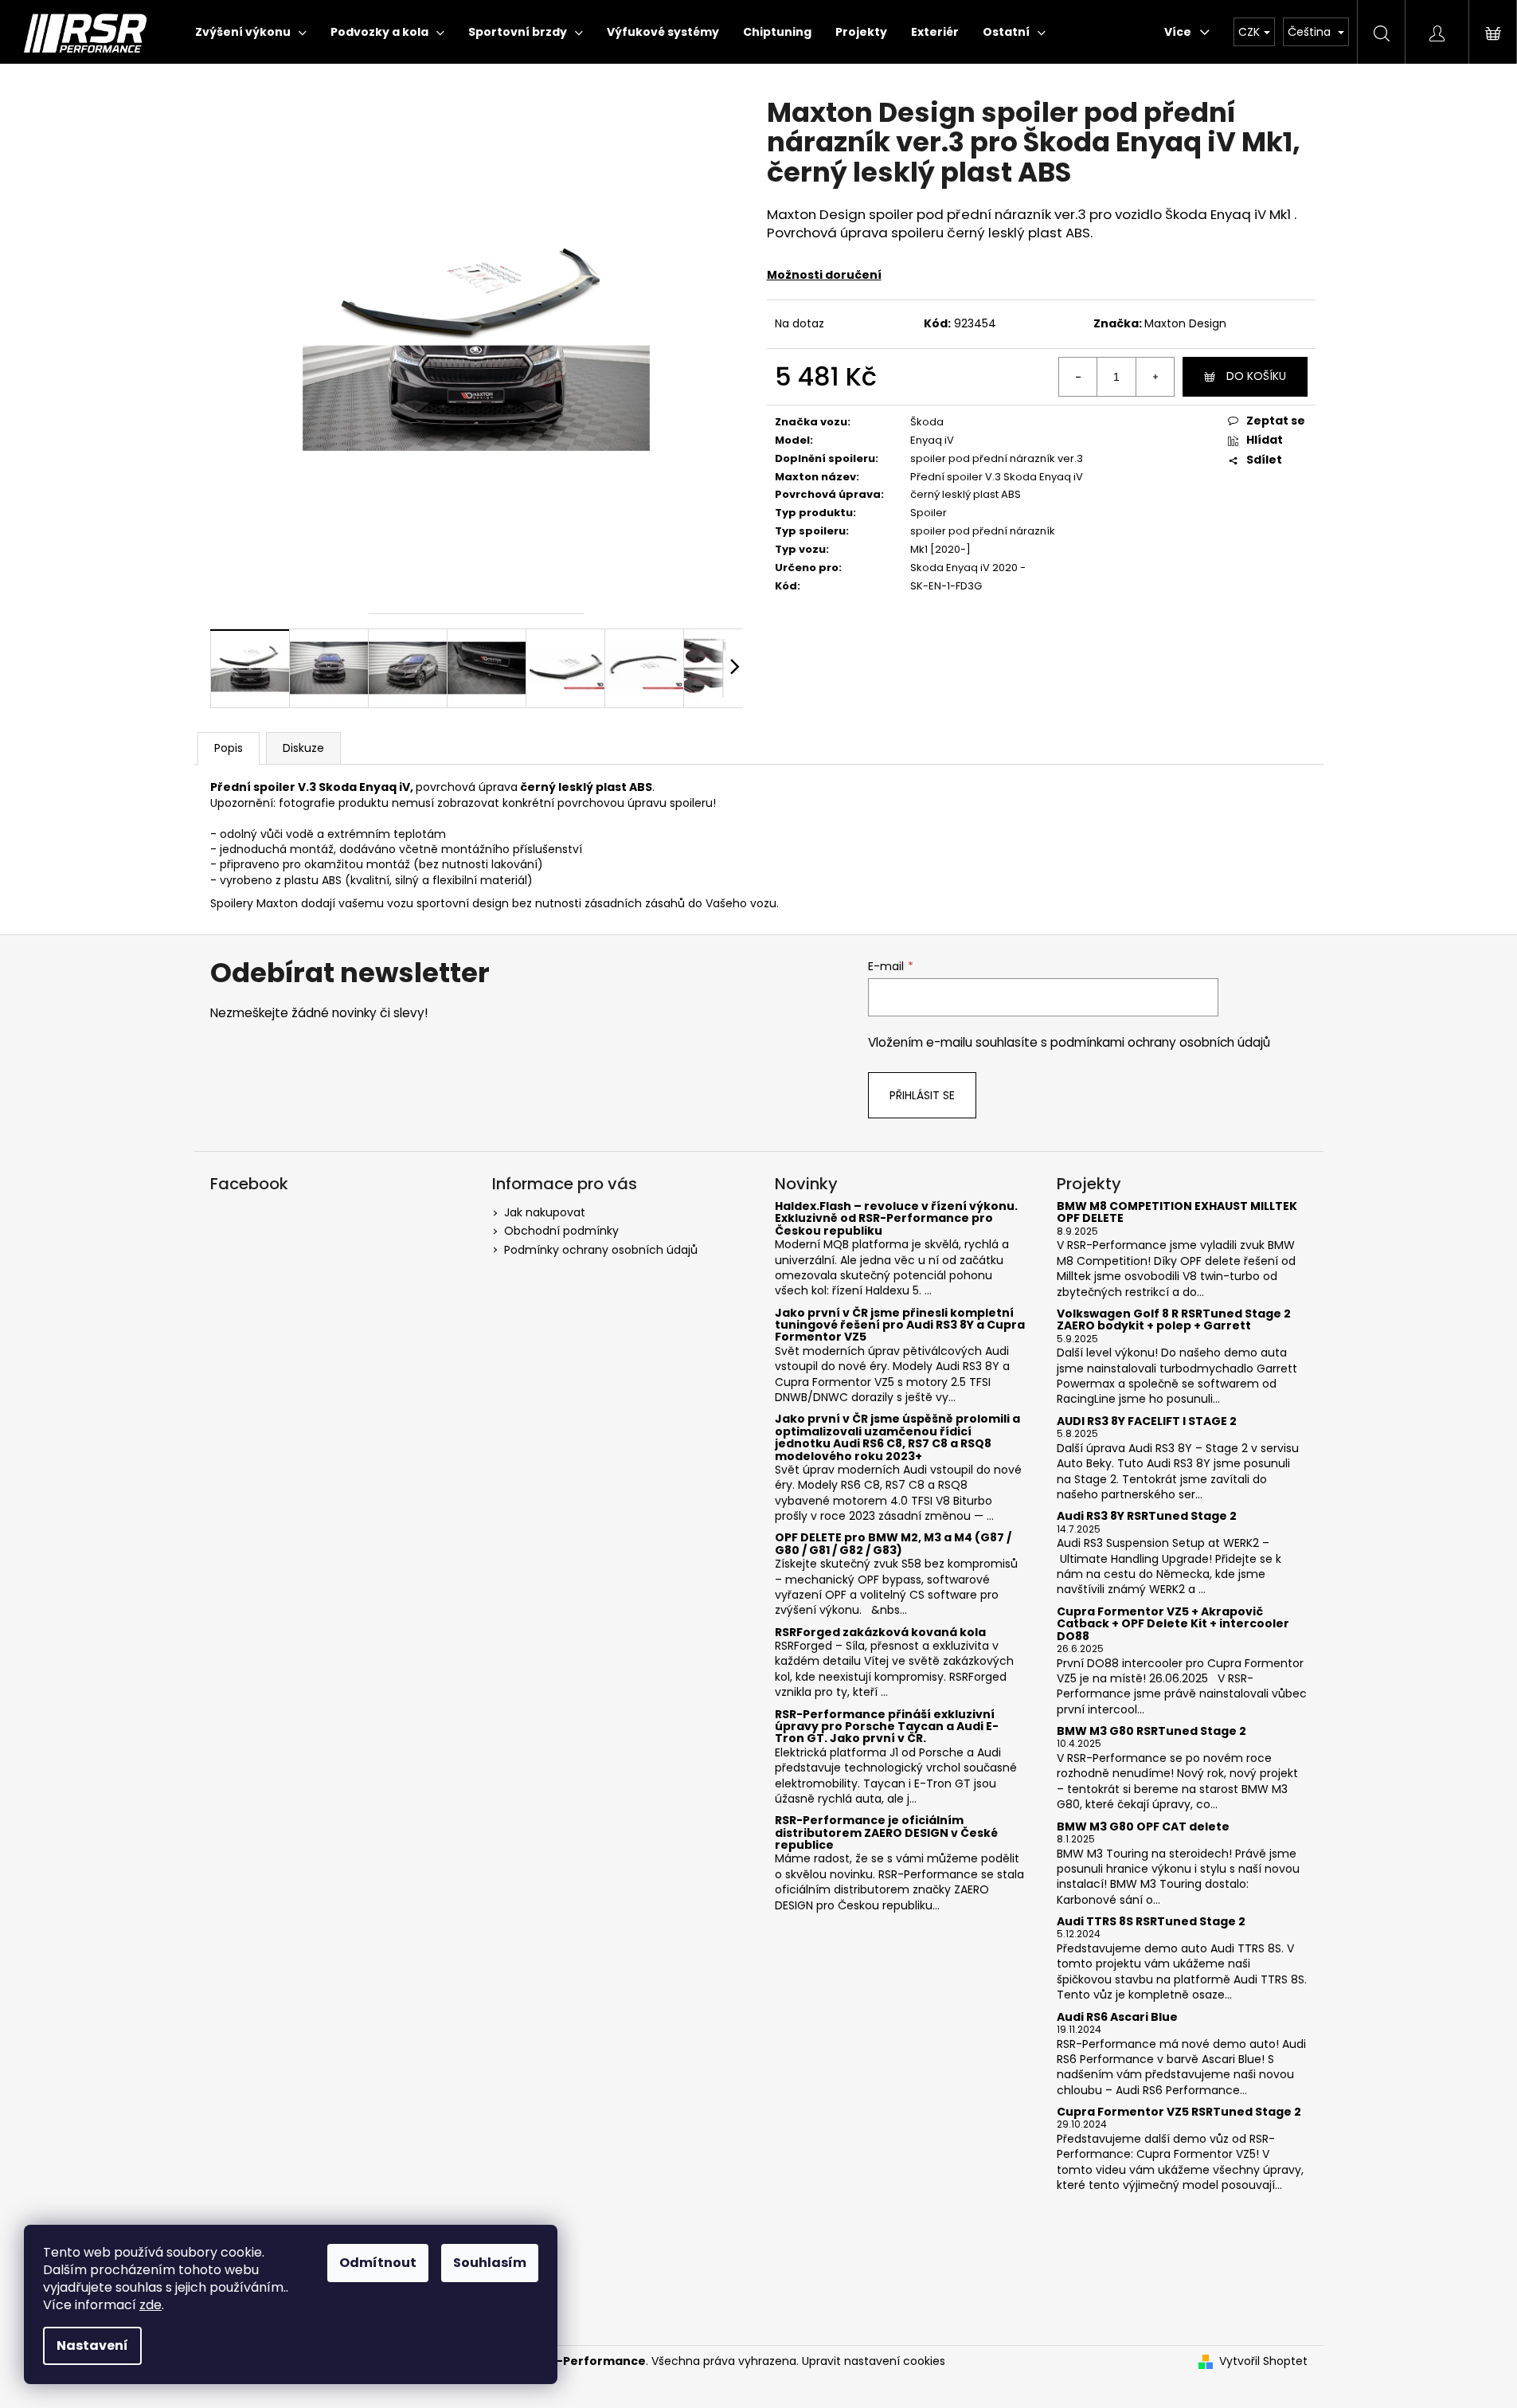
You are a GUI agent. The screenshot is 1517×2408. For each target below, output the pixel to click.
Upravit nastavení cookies (874, 2361)
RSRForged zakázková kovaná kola (880, 1633)
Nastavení (92, 2345)
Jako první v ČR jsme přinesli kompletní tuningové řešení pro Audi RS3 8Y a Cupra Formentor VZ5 (900, 1325)
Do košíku (1256, 376)
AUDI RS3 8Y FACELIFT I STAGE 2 (1147, 1421)
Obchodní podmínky (561, 1231)
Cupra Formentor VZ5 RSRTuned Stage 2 (1179, 2112)
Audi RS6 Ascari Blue (1117, 2017)
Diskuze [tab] (303, 748)
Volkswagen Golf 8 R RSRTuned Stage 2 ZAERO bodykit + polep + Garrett (1174, 1320)
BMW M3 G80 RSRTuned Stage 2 (1151, 1731)
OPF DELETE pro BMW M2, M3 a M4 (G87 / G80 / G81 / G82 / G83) (893, 1544)
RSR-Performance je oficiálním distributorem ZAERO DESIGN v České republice (886, 1833)
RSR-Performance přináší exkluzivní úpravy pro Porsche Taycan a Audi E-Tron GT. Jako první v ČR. (887, 1727)
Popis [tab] (229, 748)
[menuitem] (251, 32)
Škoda (927, 422)
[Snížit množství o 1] (1078, 377)
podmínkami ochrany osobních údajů (1160, 1042)
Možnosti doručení (824, 275)
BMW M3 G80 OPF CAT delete (1143, 1827)
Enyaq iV (932, 440)
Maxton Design (1185, 323)
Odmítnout (378, 2263)
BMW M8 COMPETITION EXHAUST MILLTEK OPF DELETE (1177, 1213)
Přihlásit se (922, 1095)
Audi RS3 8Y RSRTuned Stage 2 (1147, 1516)
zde (151, 2305)
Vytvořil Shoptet (1263, 2361)
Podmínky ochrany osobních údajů (601, 1250)
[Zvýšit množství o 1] (1155, 377)
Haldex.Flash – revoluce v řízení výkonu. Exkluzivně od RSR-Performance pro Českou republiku (896, 1219)
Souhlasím (490, 2263)
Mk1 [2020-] (940, 549)
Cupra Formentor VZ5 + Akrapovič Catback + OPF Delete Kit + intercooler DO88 (1173, 1624)
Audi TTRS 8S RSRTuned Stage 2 (1151, 1922)
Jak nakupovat (545, 1212)
